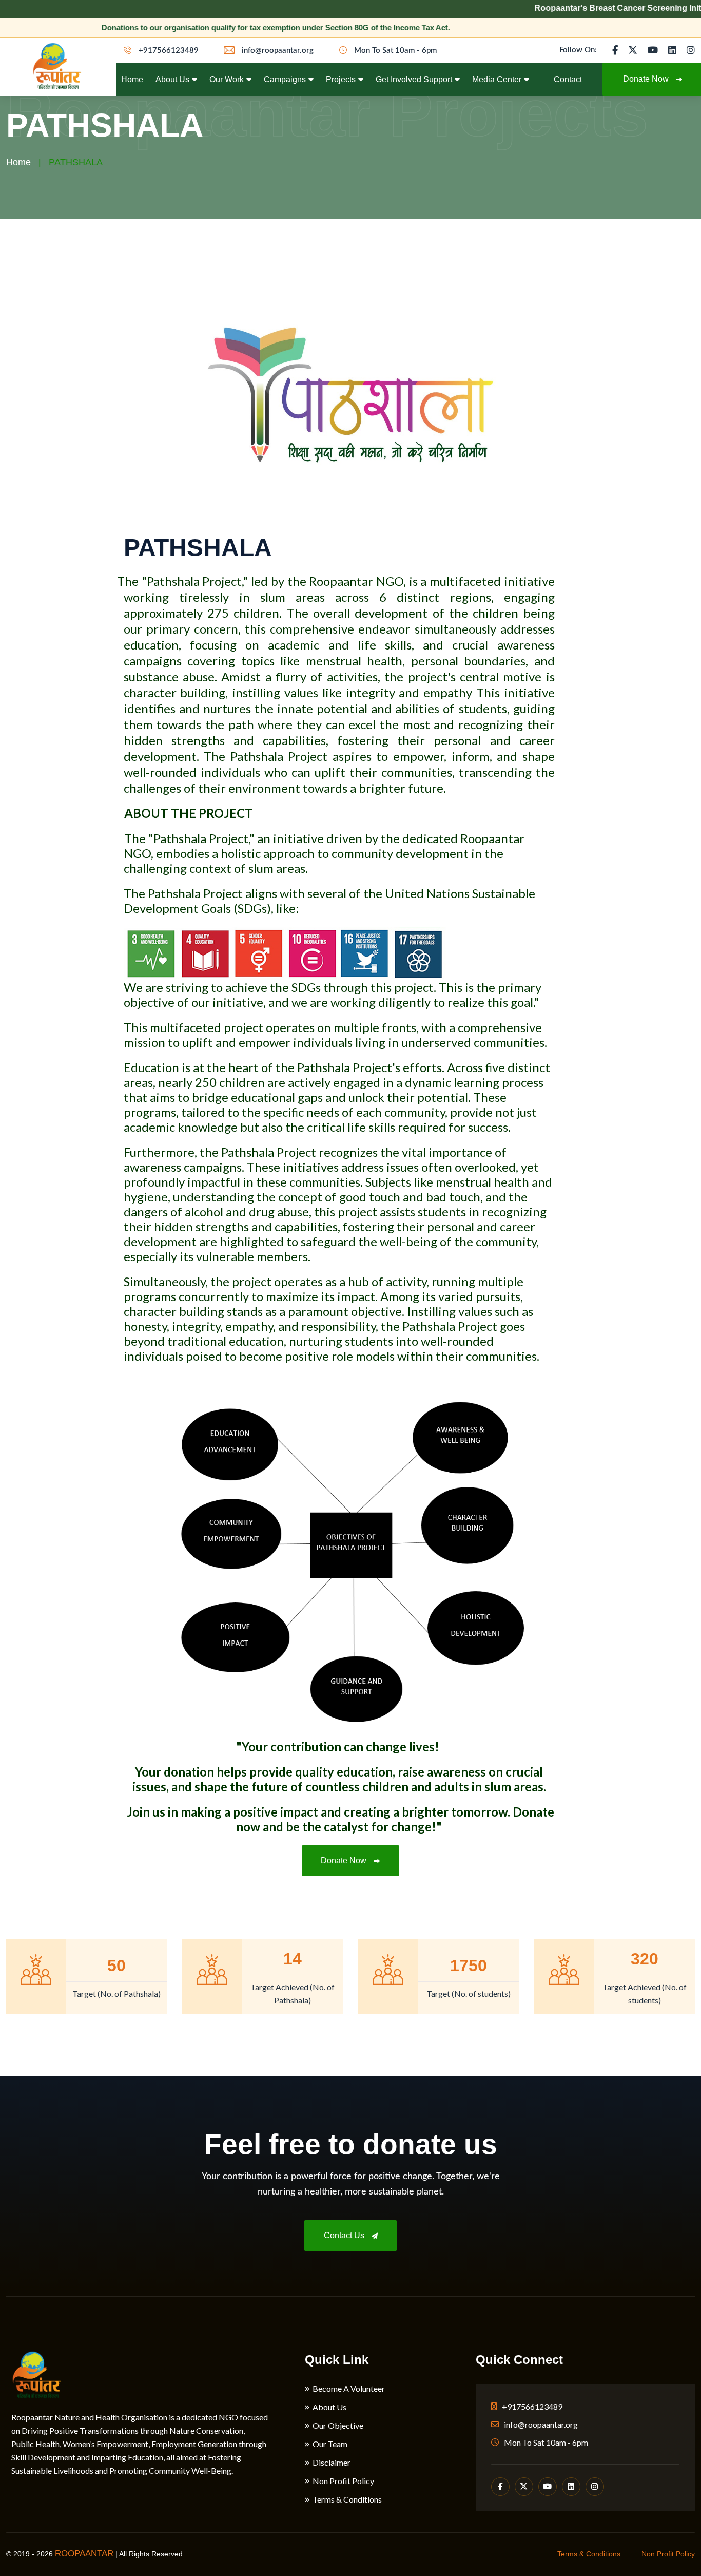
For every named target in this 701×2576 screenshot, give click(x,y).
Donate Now (345, 1861)
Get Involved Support (414, 79)
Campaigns (285, 79)
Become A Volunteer (349, 2389)
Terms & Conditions (347, 2499)
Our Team (330, 2444)
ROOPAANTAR (84, 2554)
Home (132, 79)
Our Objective (338, 2426)
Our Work (227, 79)
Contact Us (345, 2235)
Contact (568, 79)
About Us (172, 79)
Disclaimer (332, 2463)
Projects (341, 79)
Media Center (497, 79)
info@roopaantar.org (277, 51)
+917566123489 (168, 51)
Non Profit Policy (343, 2481)
